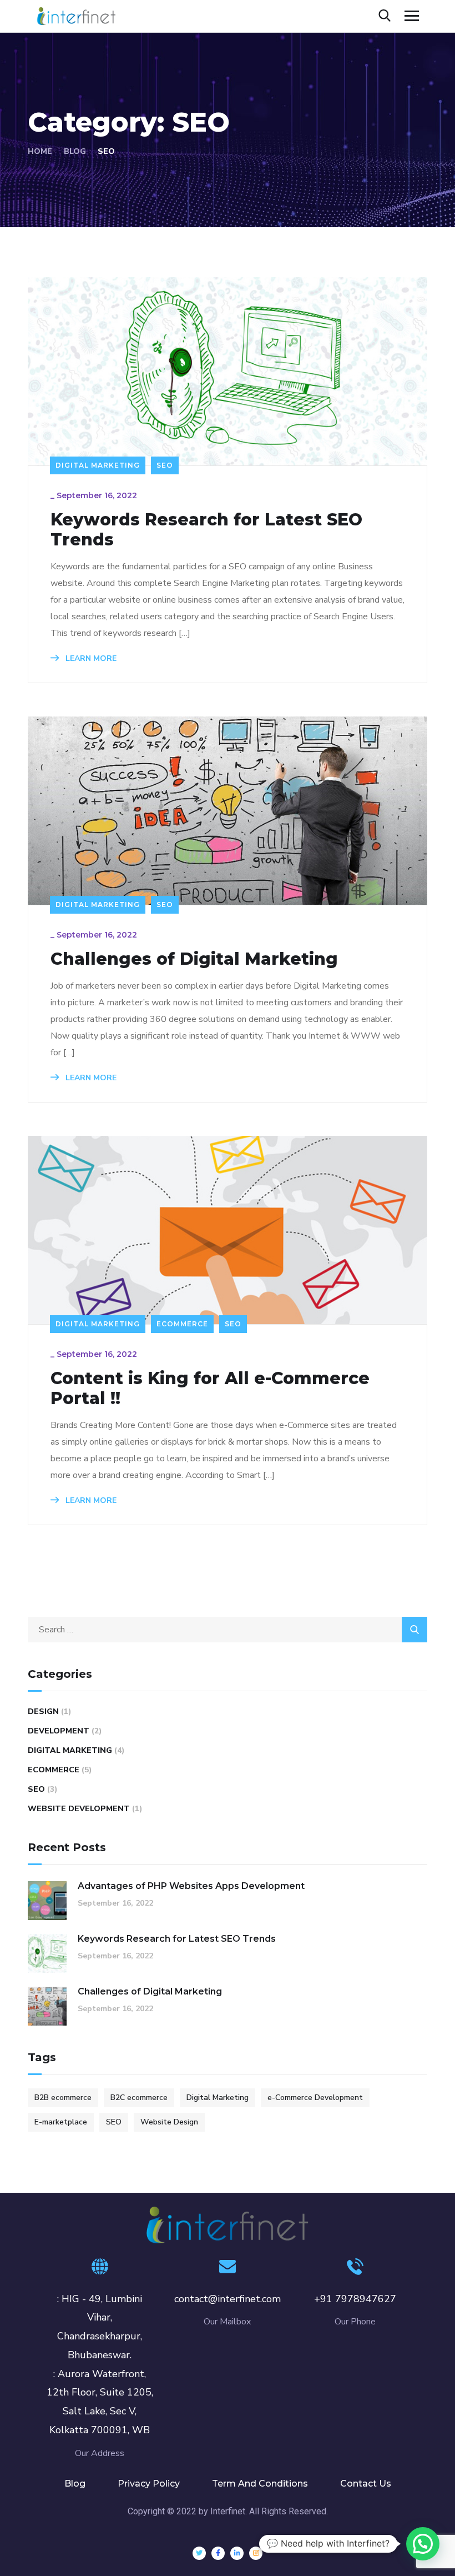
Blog (75, 151)
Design (43, 1712)
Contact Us (366, 2484)
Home (40, 151)
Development (59, 1731)
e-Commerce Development (315, 2098)
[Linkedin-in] (237, 2553)
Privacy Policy (149, 2484)
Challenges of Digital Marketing (194, 959)
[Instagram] (256, 2553)
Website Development (79, 1809)
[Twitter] (199, 2553)
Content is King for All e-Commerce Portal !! (210, 1389)
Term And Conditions (260, 2484)
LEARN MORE (90, 658)
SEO (165, 465)
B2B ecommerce (63, 2098)
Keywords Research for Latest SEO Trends (206, 530)
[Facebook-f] (218, 2553)
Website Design (169, 2122)
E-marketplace (61, 2122)
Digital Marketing (98, 465)
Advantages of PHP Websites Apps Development (191, 1886)
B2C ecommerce (139, 2098)
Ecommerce (182, 1324)
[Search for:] (228, 1630)
